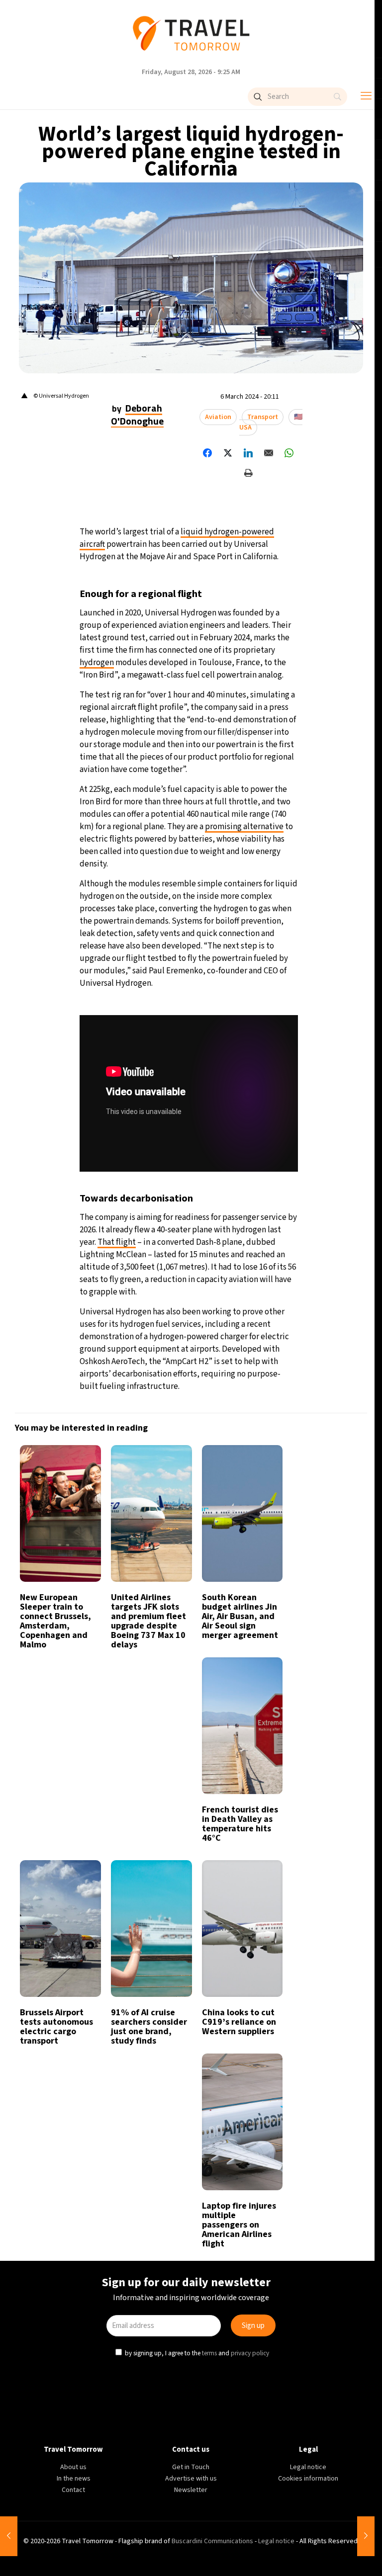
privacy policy (251, 1391)
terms (210, 1391)
